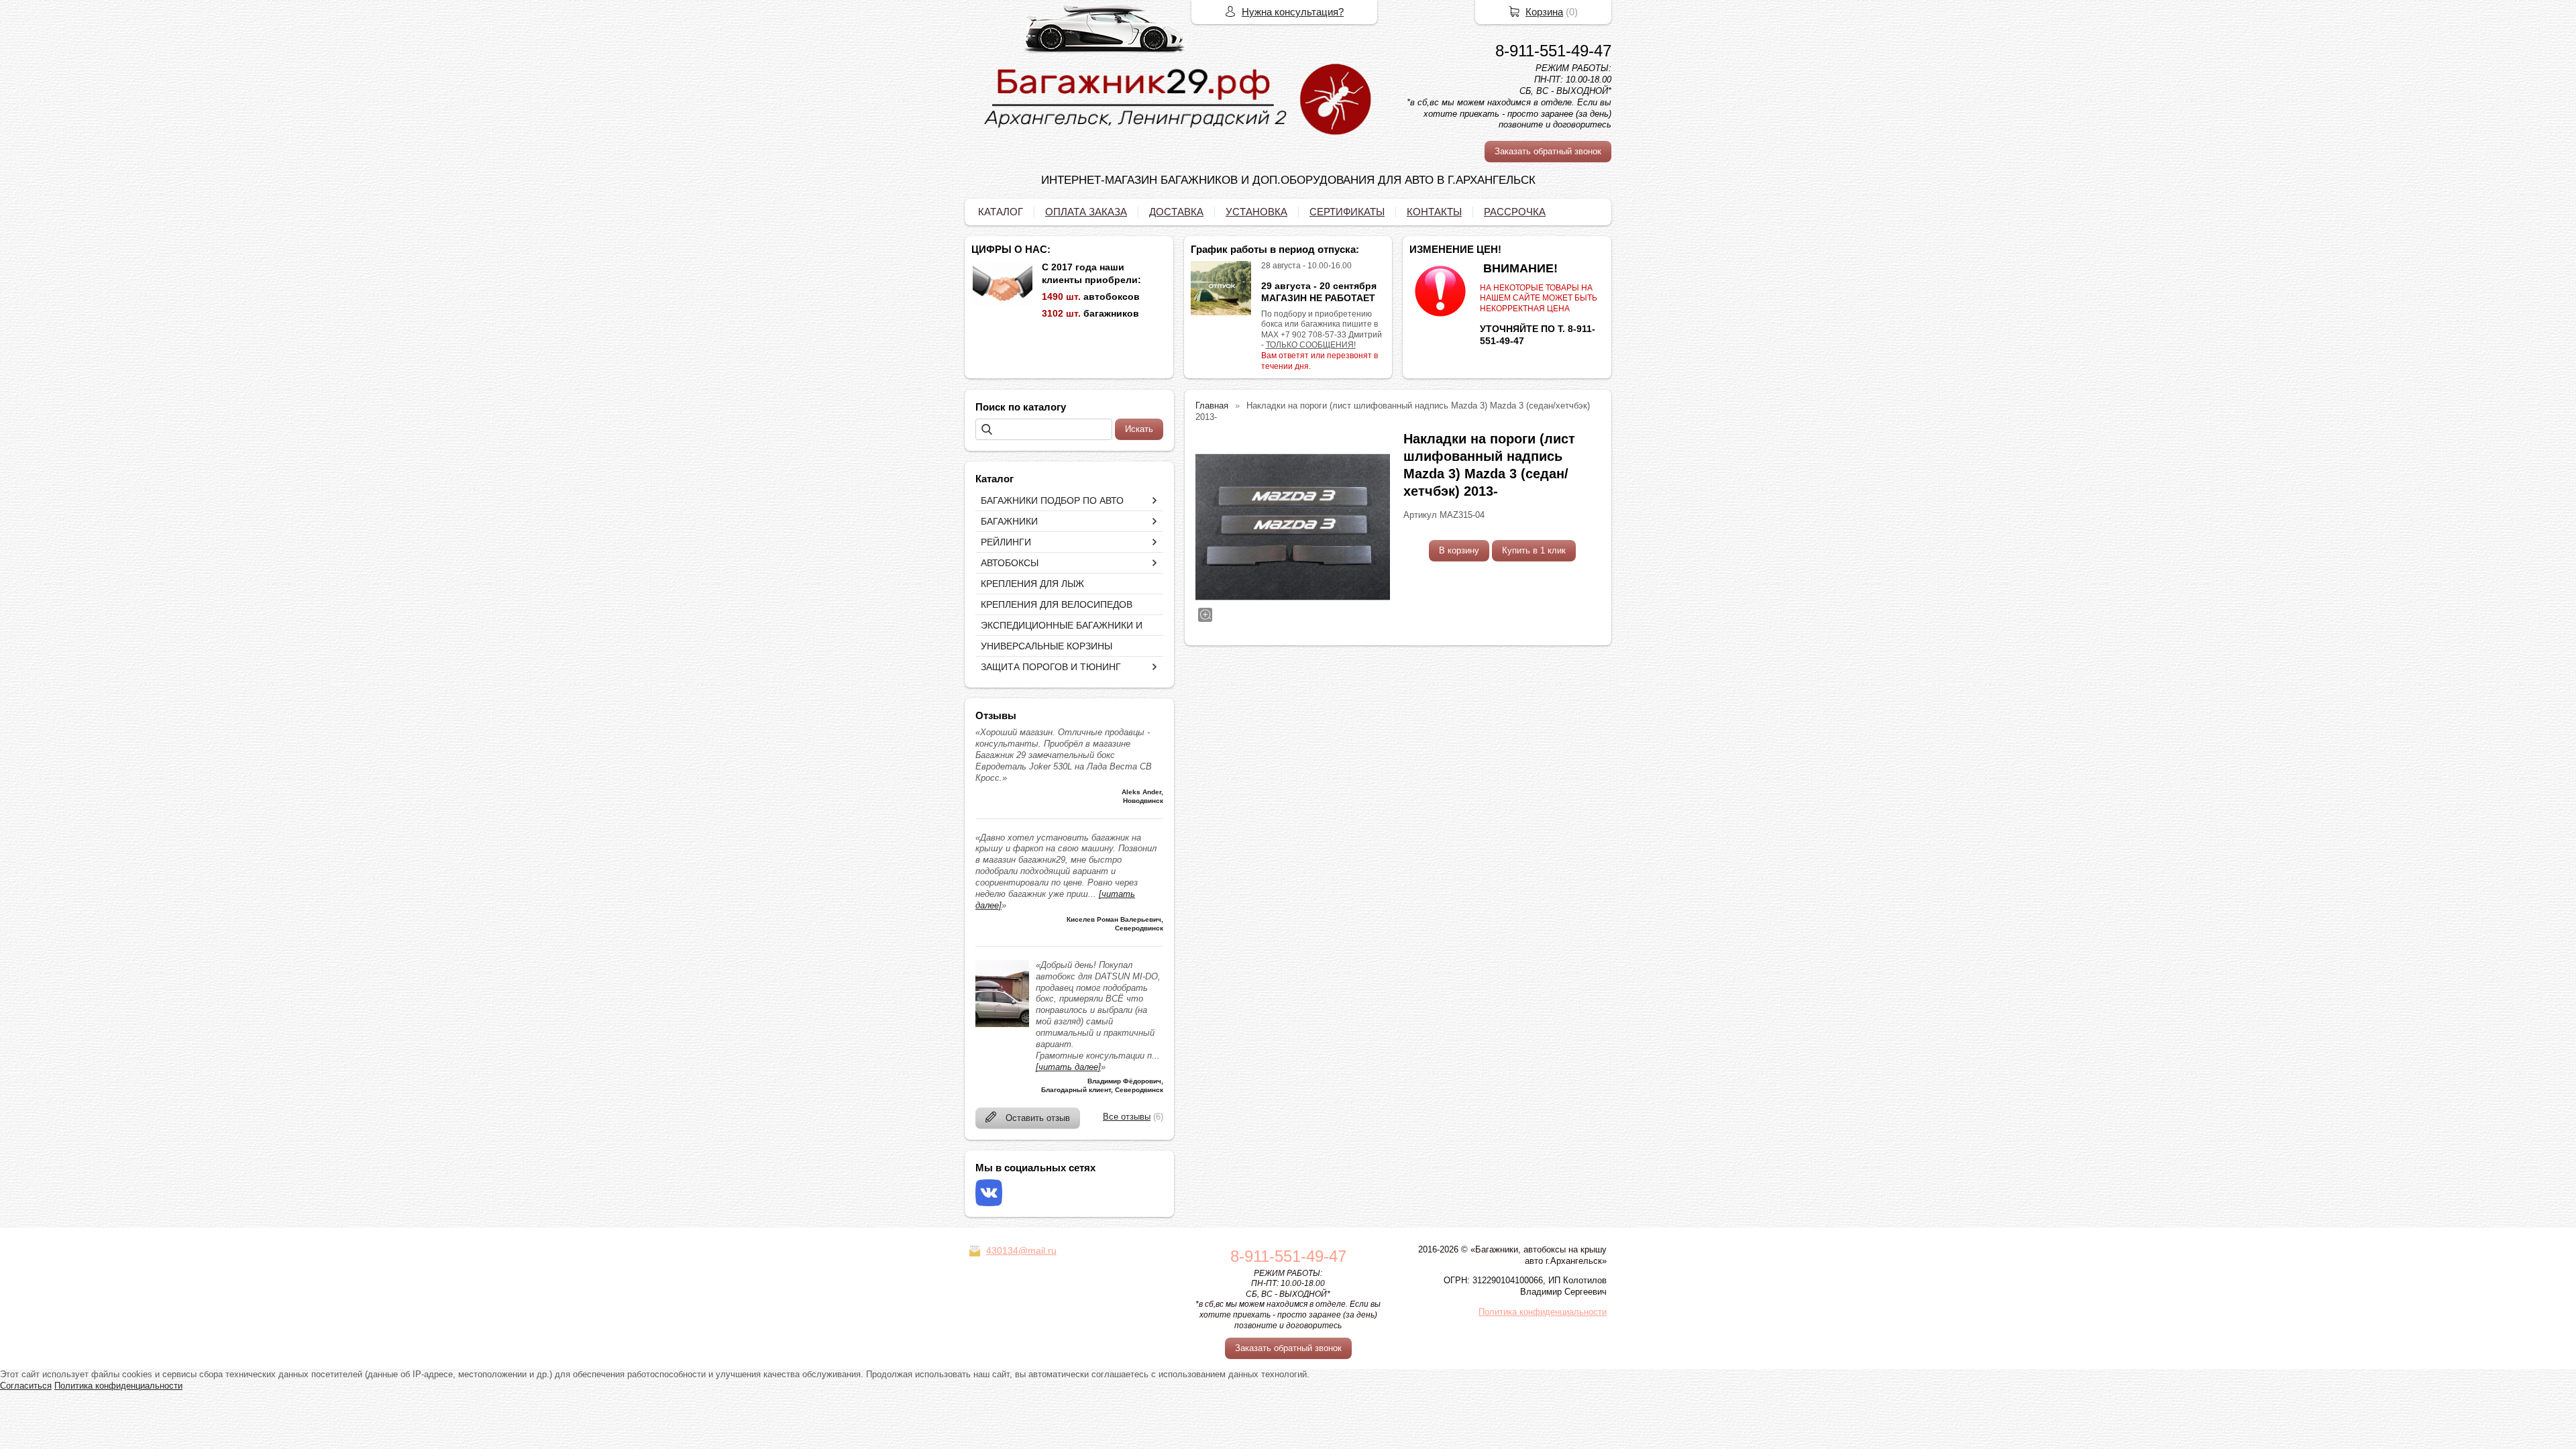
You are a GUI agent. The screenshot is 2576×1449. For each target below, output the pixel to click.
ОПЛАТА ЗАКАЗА (1086, 212)
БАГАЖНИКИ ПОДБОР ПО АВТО (1052, 500)
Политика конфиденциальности (1543, 1312)
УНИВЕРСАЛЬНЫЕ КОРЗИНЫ (1046, 646)
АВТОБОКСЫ (1010, 563)
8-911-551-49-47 (1553, 51)
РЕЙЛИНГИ (1006, 542)
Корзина (1544, 12)
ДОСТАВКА (1176, 212)
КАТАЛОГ (1001, 212)
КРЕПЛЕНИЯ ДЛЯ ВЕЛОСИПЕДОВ (1057, 604)
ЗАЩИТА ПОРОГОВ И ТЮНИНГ (1051, 667)
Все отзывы (1127, 1117)
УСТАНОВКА (1256, 212)
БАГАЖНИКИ (1009, 521)
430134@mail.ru (1021, 1250)
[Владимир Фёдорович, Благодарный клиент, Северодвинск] (1002, 1024)
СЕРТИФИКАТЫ (1347, 212)
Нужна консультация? (1293, 12)
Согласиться (26, 1386)
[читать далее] (1068, 1067)
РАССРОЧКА (1515, 212)
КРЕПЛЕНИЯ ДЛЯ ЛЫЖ (1032, 584)
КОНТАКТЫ (1434, 212)
